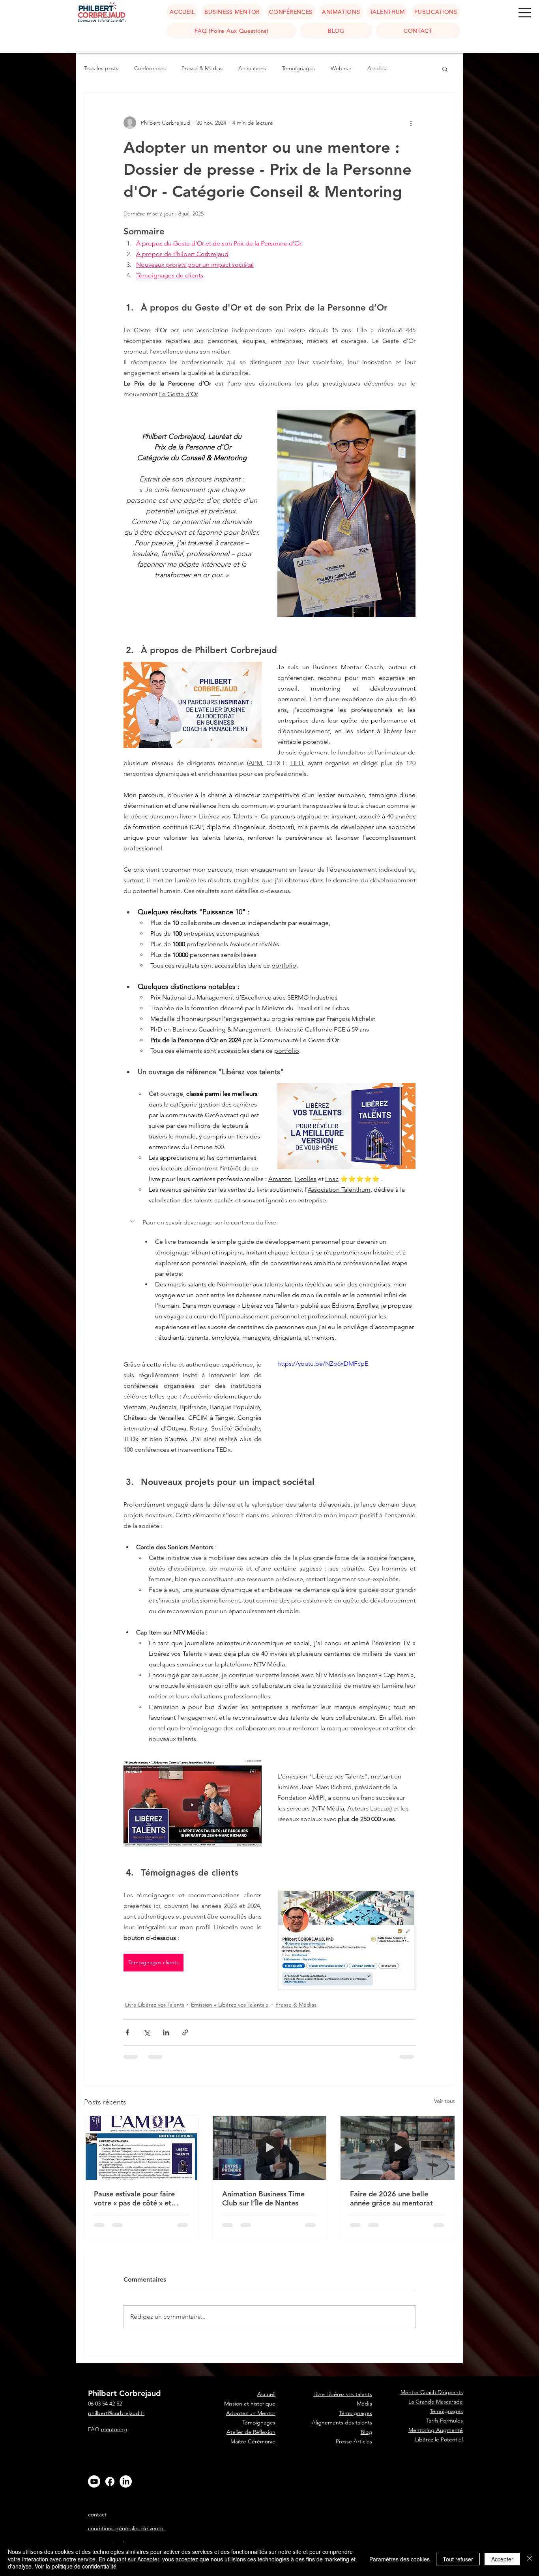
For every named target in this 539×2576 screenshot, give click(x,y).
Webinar (341, 68)
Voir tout (444, 2101)
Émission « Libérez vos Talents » (230, 2005)
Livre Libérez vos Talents (155, 2005)
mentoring (114, 2373)
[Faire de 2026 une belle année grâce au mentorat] (398, 2148)
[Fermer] (530, 2559)
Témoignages (298, 68)
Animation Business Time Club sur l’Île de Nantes (263, 2198)
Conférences (150, 68)
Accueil (266, 2413)
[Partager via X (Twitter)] (147, 2032)
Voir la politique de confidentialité (76, 2566)
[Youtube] (94, 2425)
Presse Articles (354, 2385)
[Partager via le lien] (185, 2032)
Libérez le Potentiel (439, 2383)
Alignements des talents (342, 2366)
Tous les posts (101, 68)
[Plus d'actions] (411, 123)
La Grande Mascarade (436, 2345)
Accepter (502, 2559)
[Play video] (346, 1398)
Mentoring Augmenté (436, 2374)
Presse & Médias (202, 68)
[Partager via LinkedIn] (166, 2032)
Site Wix (359, 2489)
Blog (366, 2376)
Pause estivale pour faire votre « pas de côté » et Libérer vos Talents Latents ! (139, 2198)
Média (364, 2347)
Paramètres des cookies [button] (400, 2559)
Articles (377, 68)
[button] (525, 13)
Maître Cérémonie (253, 2385)
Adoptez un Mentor (251, 2357)
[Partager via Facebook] (127, 2032)
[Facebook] (110, 2425)
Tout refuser (458, 2559)
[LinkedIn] (126, 2425)
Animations (252, 68)
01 (528, 2510)
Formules (451, 2364)
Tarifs (432, 2364)
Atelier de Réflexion (251, 2376)
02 (528, 2513)
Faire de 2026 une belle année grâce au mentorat (391, 2198)
